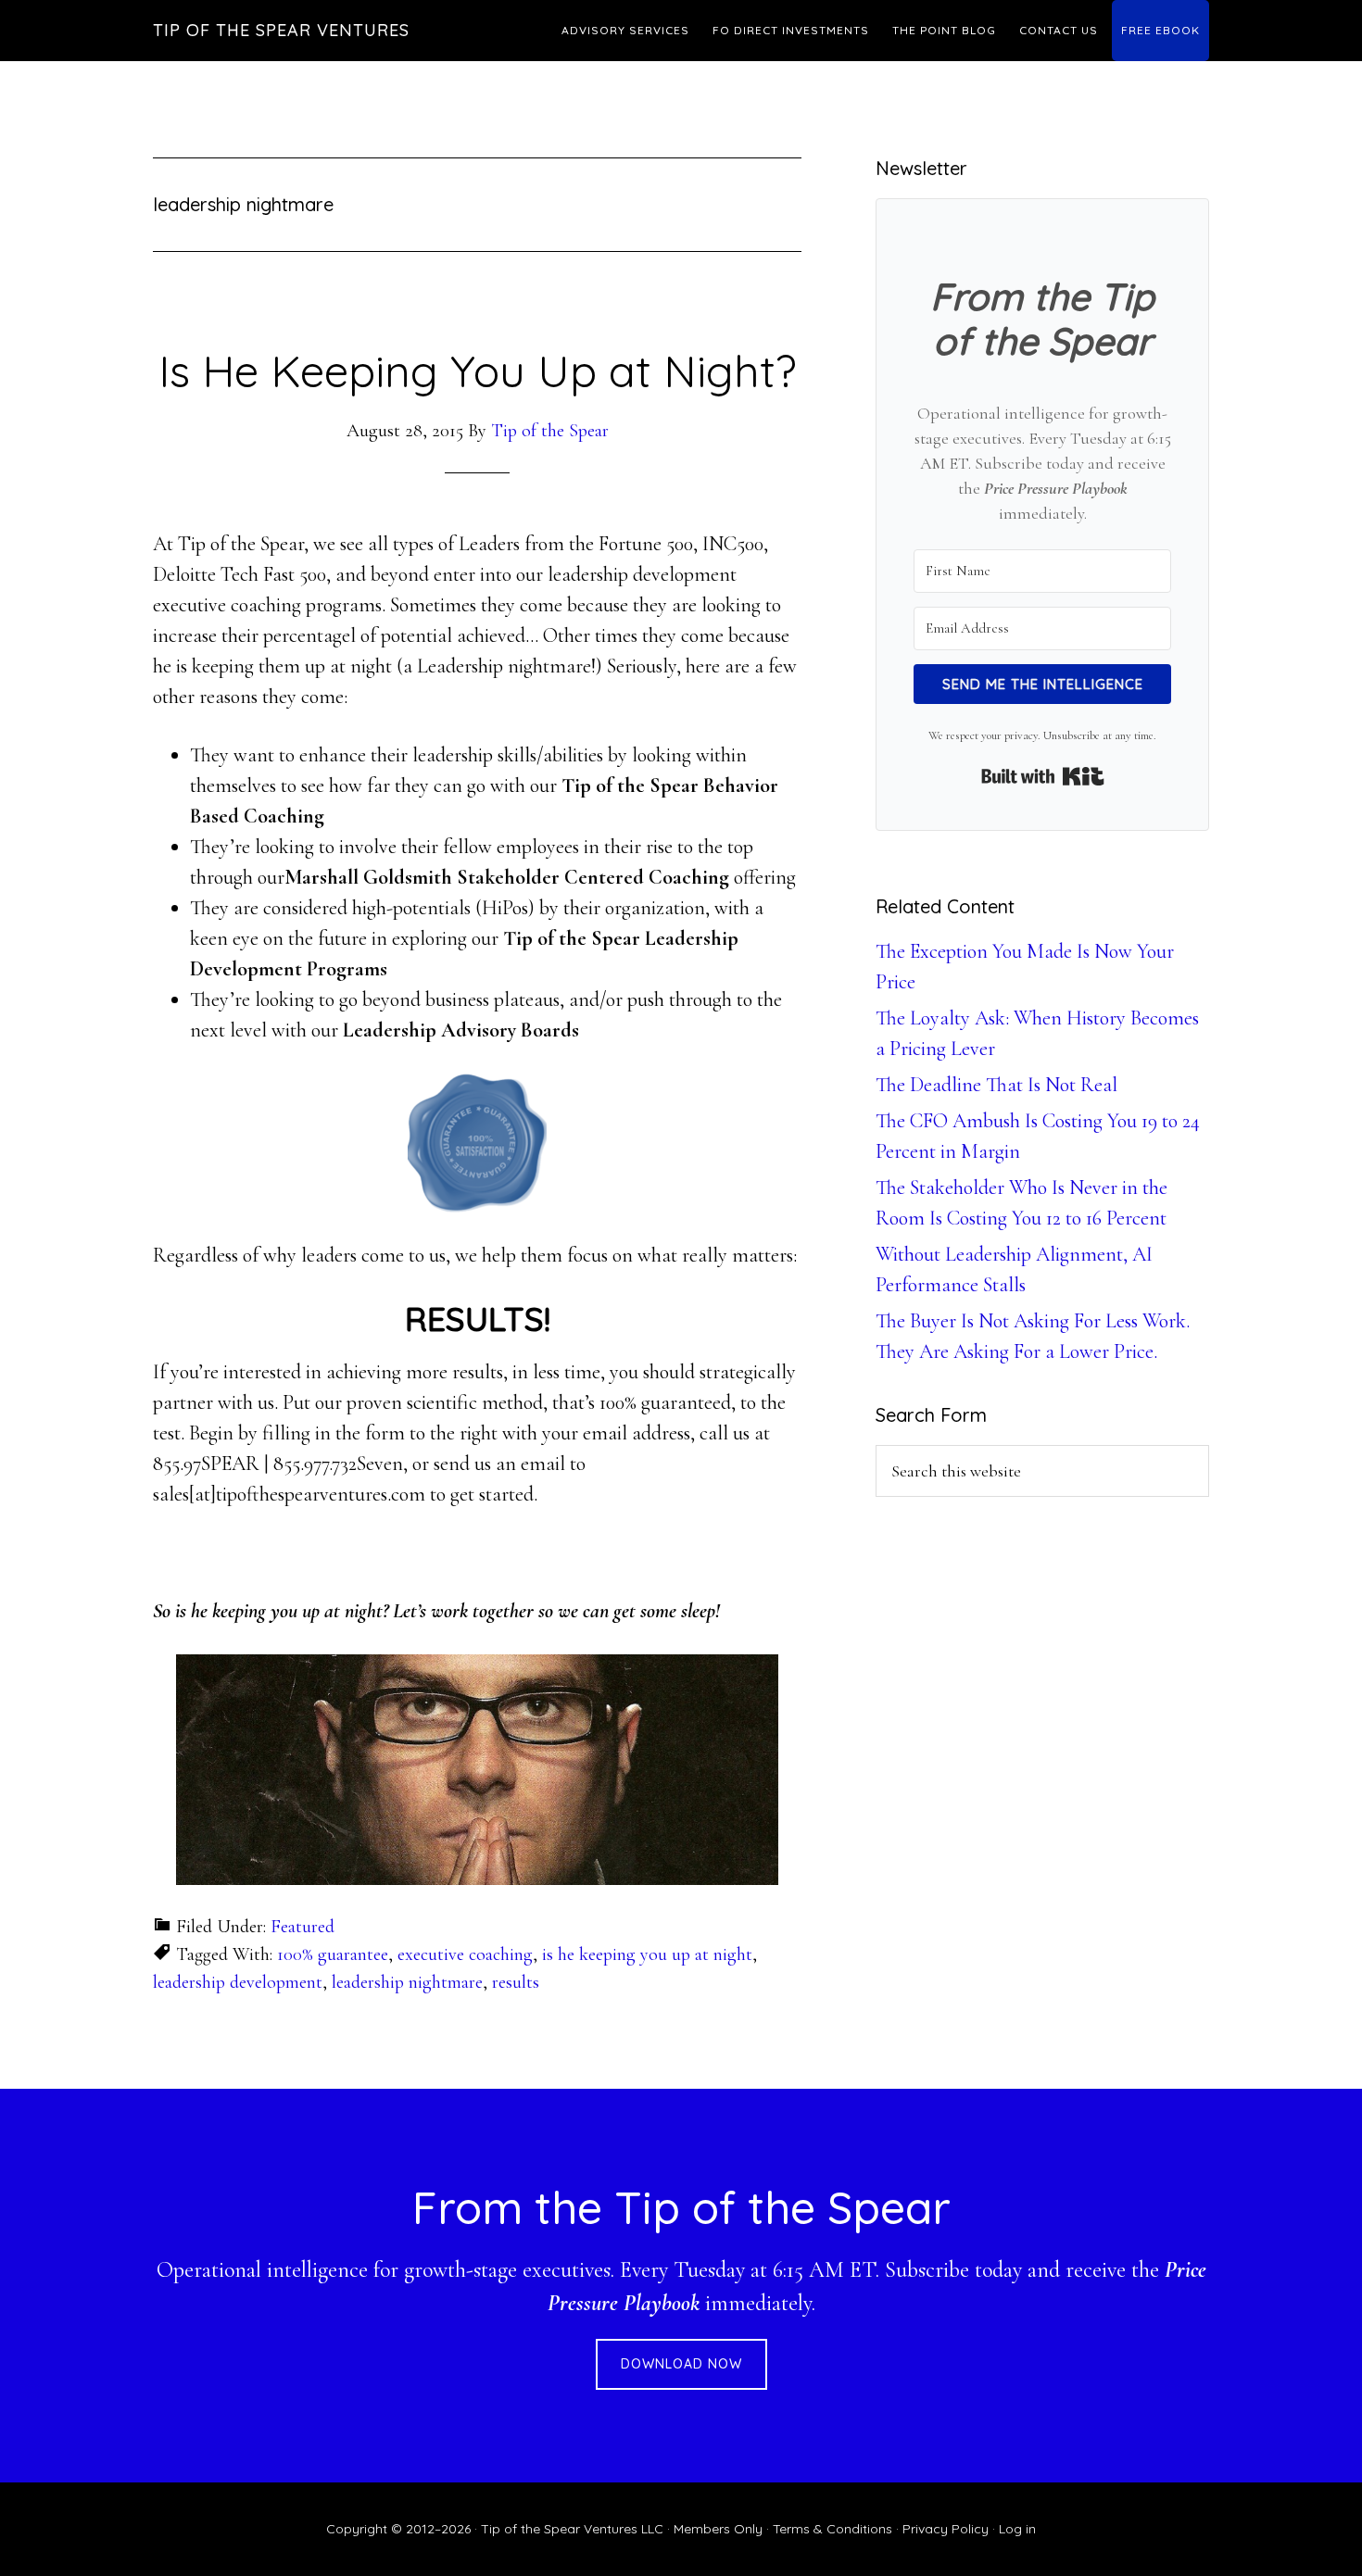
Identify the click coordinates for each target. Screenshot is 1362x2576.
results (516, 1982)
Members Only (718, 2529)
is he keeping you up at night (647, 1954)
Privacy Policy (946, 2529)
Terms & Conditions (832, 2529)
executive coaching (465, 1954)
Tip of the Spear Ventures (281, 30)
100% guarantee (333, 1954)
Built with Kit (1043, 776)
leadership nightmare (407, 1982)
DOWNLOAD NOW (681, 2364)
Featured (303, 1927)
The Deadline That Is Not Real (996, 1085)
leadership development (238, 1982)
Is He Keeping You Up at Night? (478, 371)
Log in (1017, 2529)
